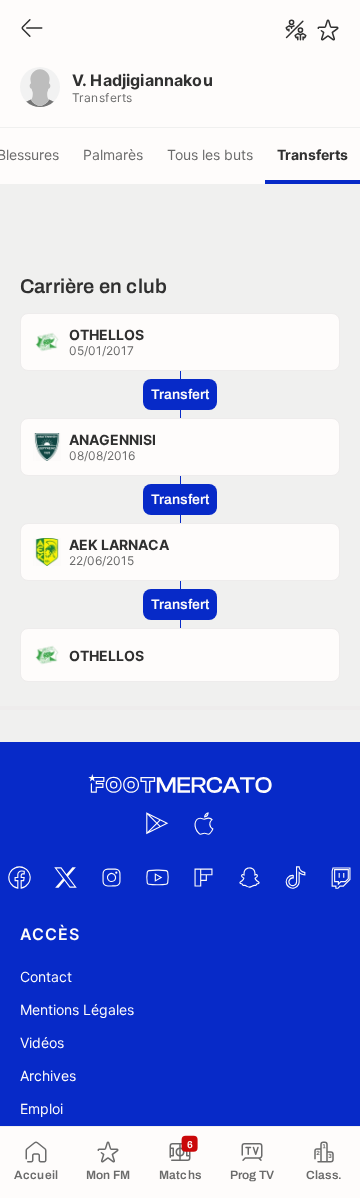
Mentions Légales (77, 1009)
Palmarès (113, 154)
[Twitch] (341, 877)
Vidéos (42, 1042)
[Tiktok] (295, 877)
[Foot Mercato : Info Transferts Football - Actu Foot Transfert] (180, 785)
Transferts (312, 154)
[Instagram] (111, 877)
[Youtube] (157, 877)
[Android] (157, 823)
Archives (48, 1075)
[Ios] (203, 823)
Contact (46, 976)
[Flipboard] (203, 877)
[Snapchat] (249, 877)
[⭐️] (328, 30)
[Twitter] (65, 877)
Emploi (41, 1108)
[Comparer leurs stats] (296, 30)
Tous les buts (210, 154)
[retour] (32, 29)
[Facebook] (19, 877)
